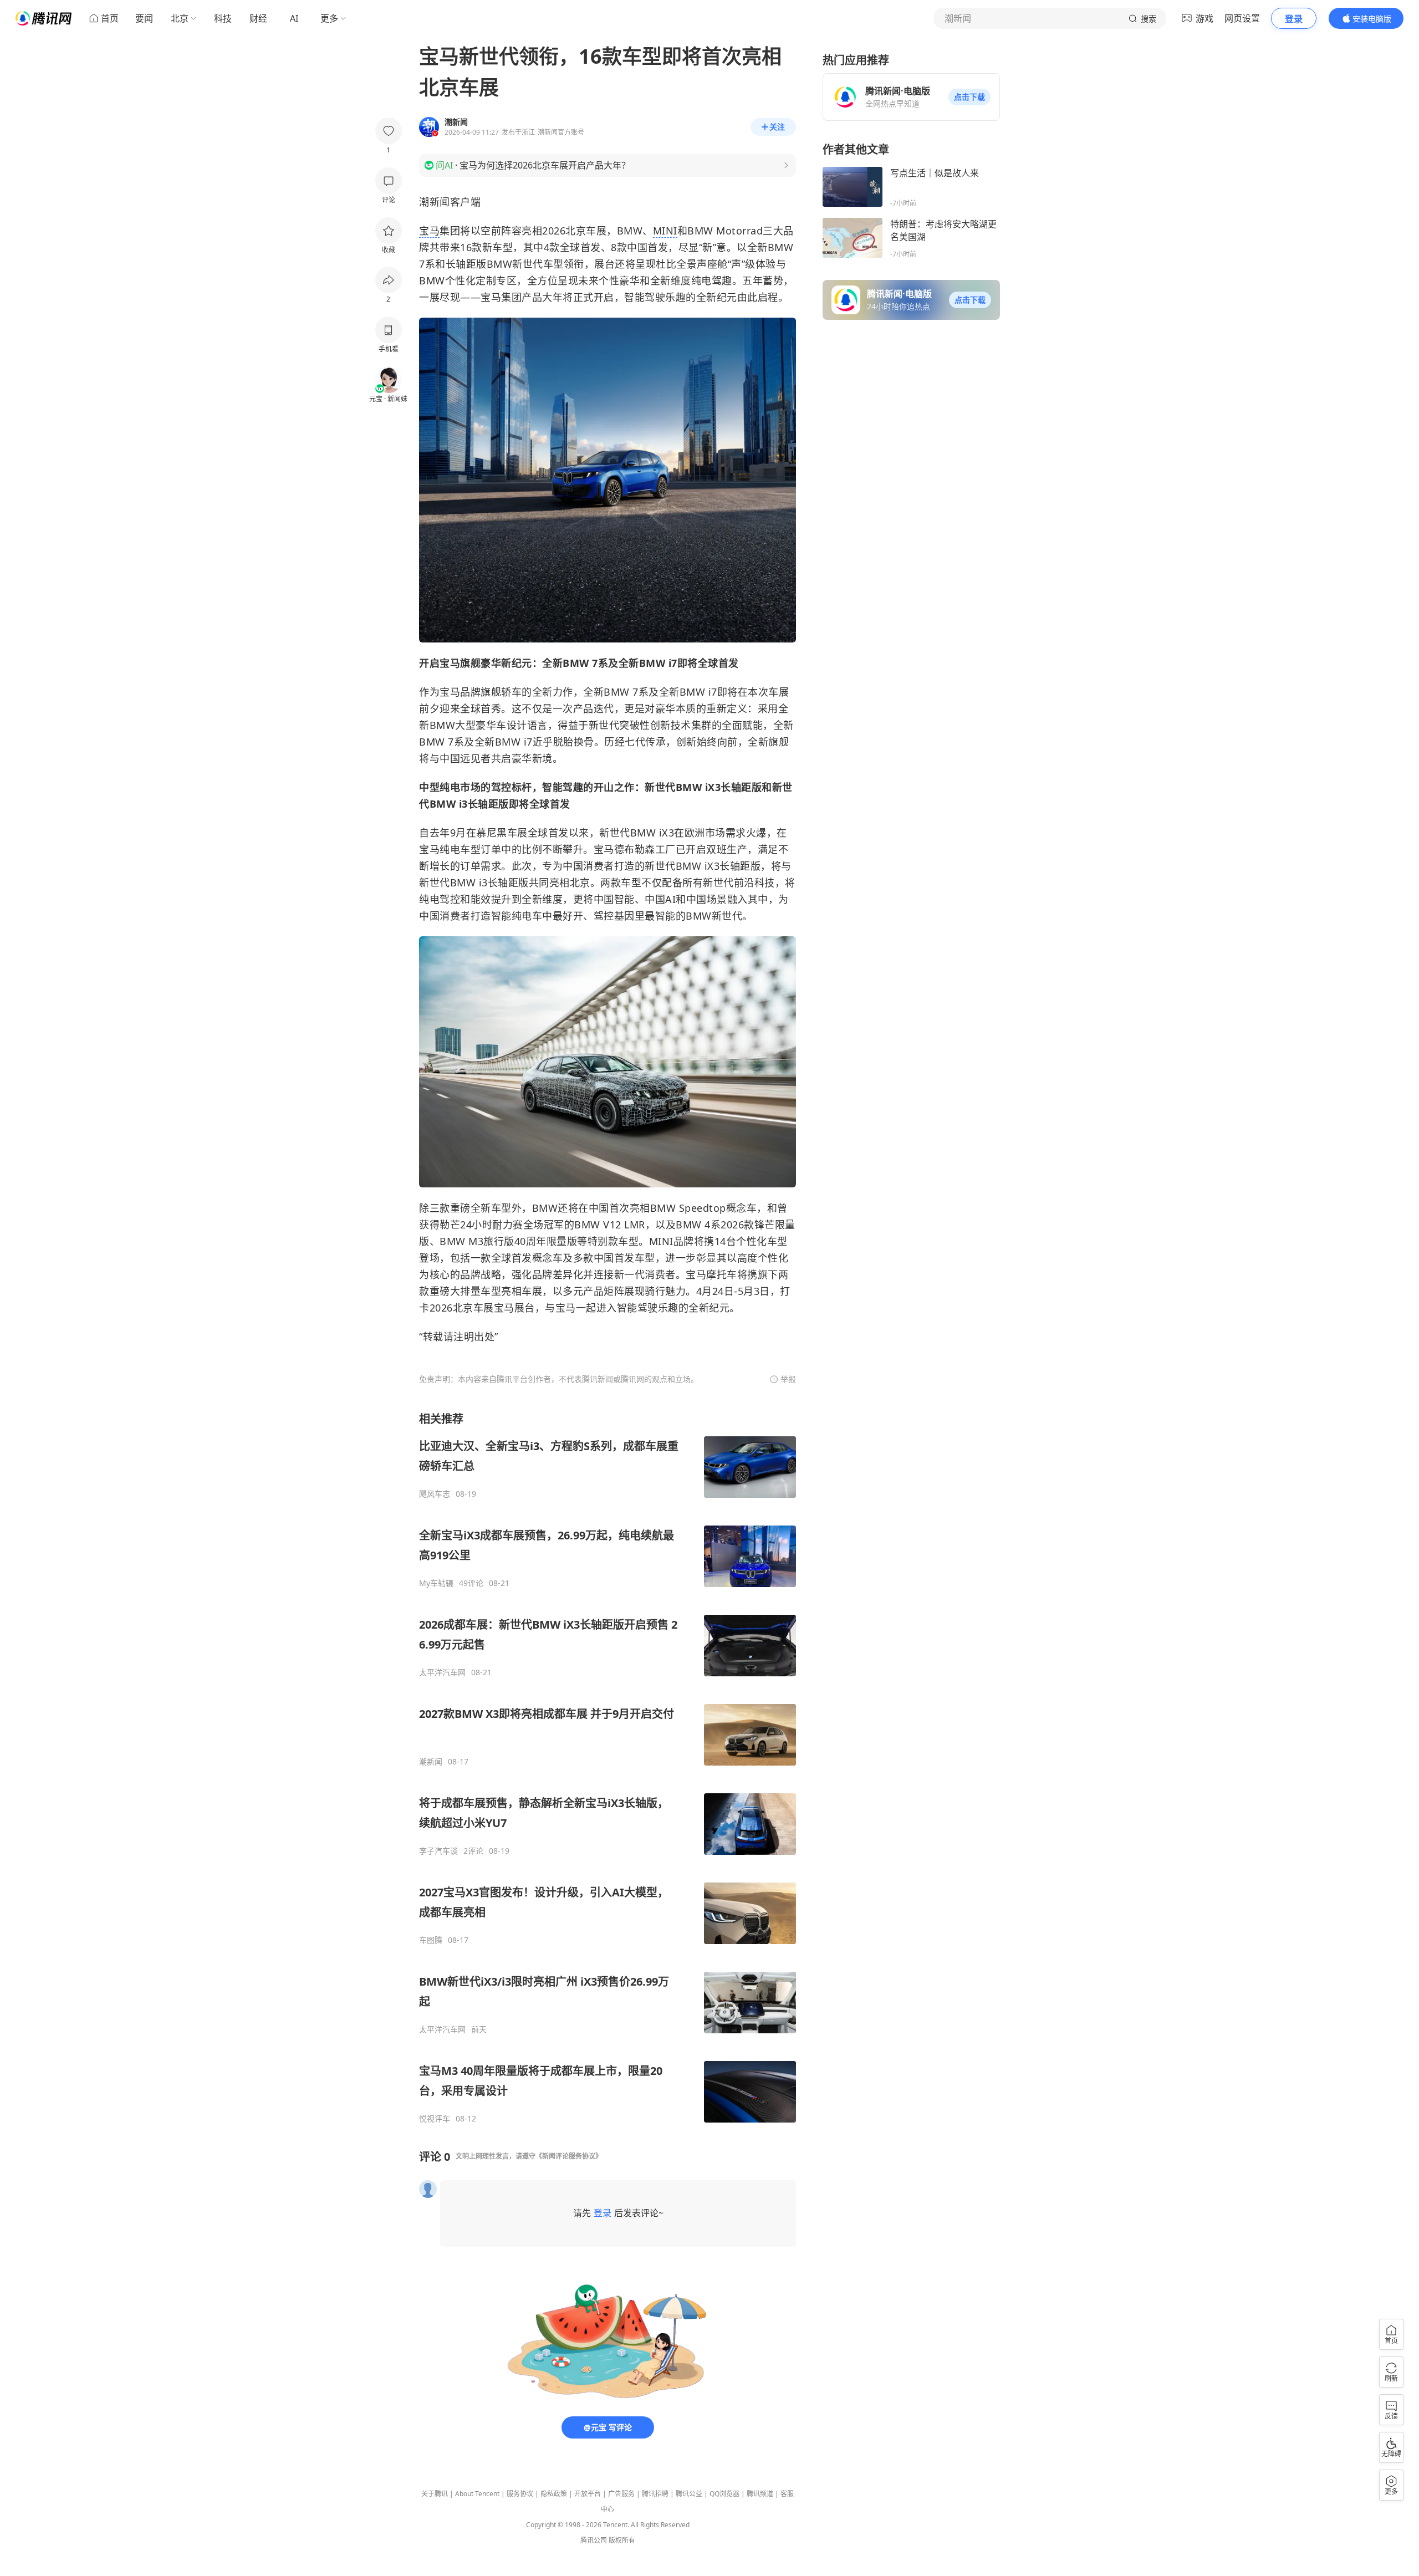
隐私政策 (554, 2494)
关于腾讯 (435, 2494)
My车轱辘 (436, 1583)
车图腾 (431, 1940)
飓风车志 (435, 1494)
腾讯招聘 (655, 2494)
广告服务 (621, 2494)
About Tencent (477, 2494)
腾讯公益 (689, 2494)
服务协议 (520, 2494)
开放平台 (588, 2494)
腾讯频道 (760, 2494)
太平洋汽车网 (442, 1672)
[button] (969, 97)
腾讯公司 (594, 2540)
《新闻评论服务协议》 (569, 2156)
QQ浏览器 (724, 2494)
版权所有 (622, 2540)
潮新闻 (431, 1762)
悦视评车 (435, 2119)
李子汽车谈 (438, 1851)
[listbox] (608, 1768)
